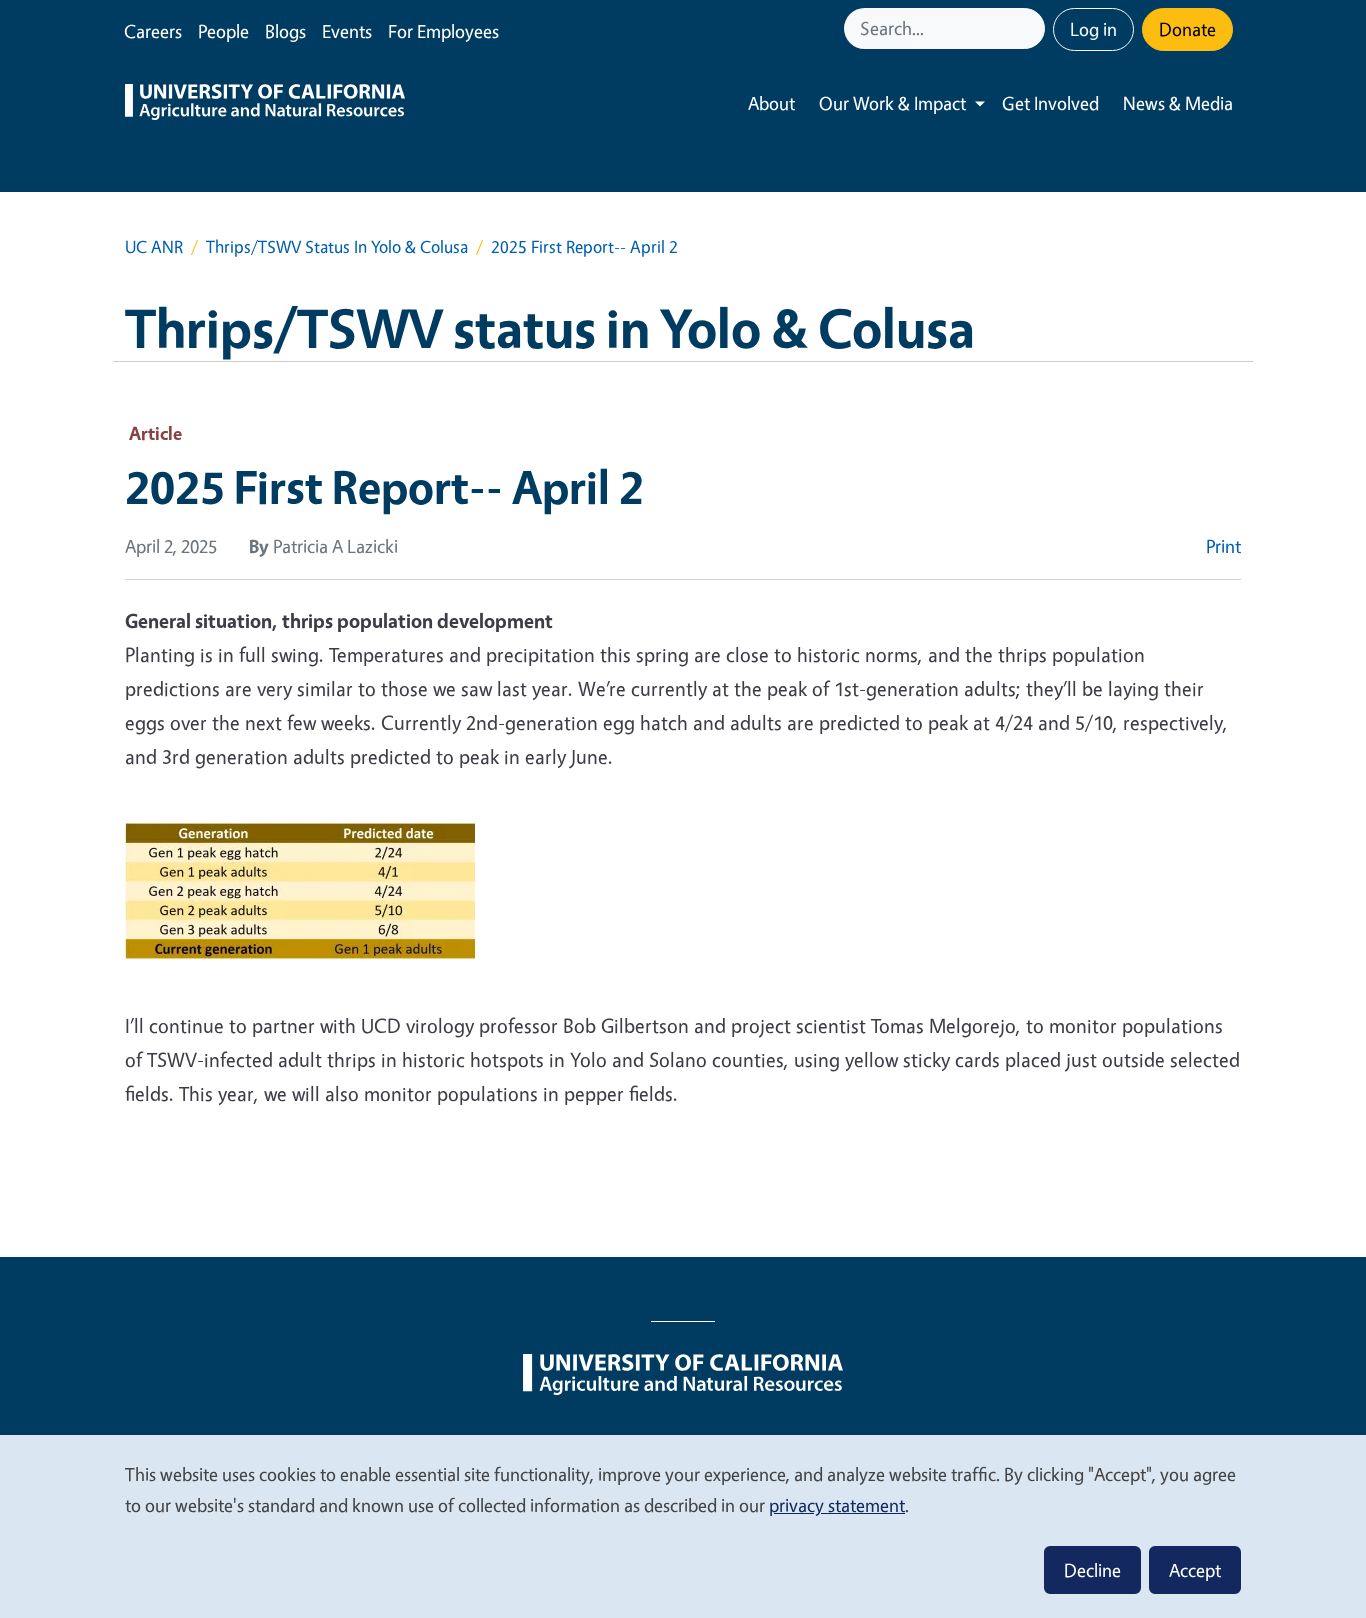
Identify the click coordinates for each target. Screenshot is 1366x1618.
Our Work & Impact (892, 103)
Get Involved (1050, 103)
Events (347, 31)
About (771, 103)
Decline (1092, 1570)
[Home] (265, 104)
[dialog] (683, 1525)
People (223, 31)
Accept (1195, 1570)
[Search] (1032, 28)
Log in (1093, 29)
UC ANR (154, 246)
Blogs (285, 31)
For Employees (443, 31)
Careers (153, 31)
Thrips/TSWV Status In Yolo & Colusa (337, 246)
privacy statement (837, 1505)
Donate (1187, 29)
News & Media (1178, 103)
